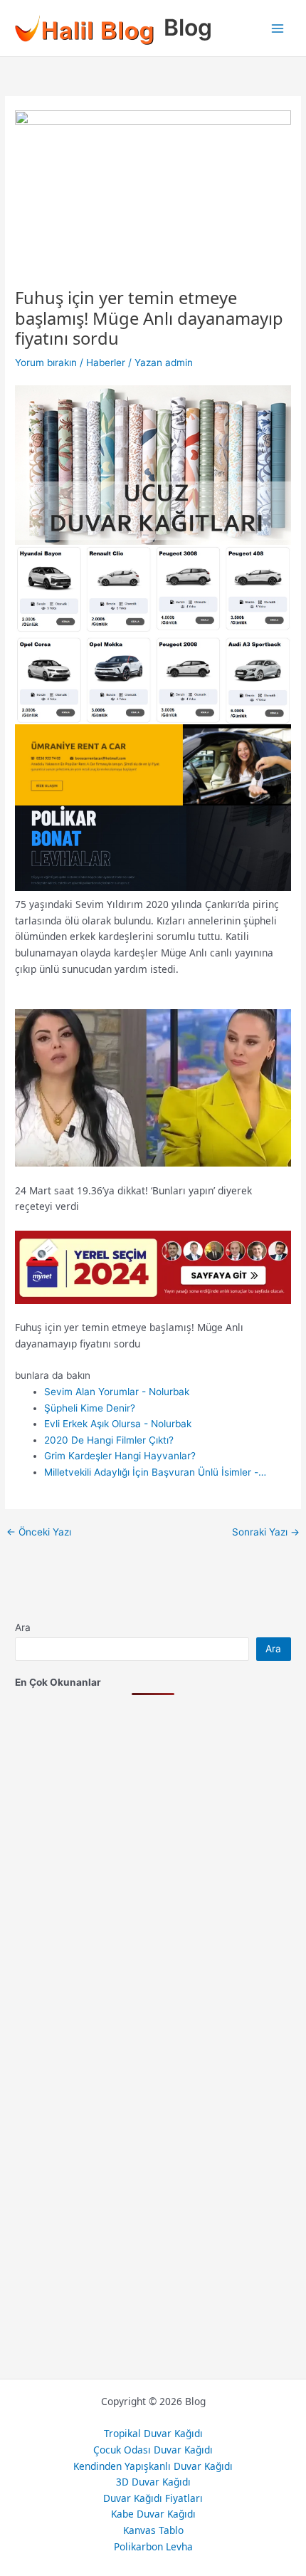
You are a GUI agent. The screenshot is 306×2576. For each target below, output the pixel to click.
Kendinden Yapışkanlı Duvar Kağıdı (153, 2466)
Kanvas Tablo (153, 2530)
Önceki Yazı (39, 1533)
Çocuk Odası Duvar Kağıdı (153, 2450)
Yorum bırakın (46, 363)
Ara (23, 1627)
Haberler (106, 363)
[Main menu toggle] (278, 28)
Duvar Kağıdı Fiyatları (153, 2498)
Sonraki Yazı (266, 1533)
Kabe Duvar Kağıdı (153, 2514)
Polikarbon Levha (153, 2546)
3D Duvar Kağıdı (153, 2482)
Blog (188, 27)
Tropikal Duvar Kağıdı (153, 2433)
